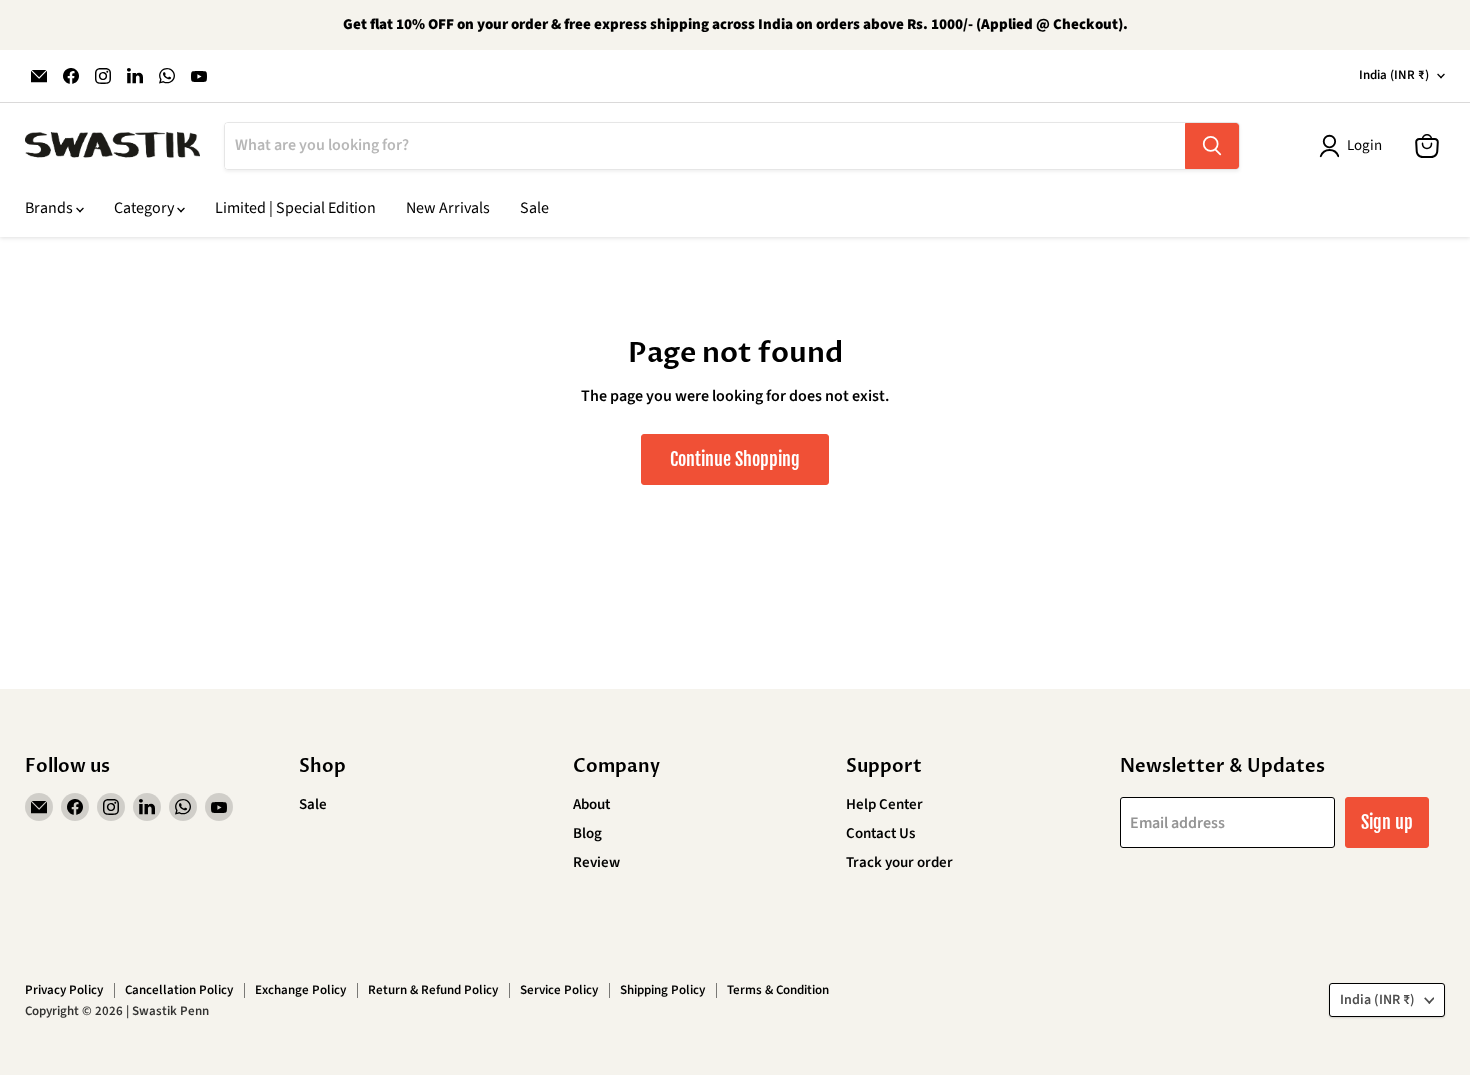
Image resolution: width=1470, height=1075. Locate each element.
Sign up (1387, 822)
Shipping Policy (662, 990)
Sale (534, 208)
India (1394, 75)
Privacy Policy (64, 990)
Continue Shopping (735, 459)
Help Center (884, 804)
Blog (587, 833)
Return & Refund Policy (433, 990)
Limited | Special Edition (295, 208)
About (591, 804)
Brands (50, 208)
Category (145, 208)
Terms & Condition (778, 990)
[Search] (1212, 146)
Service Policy (559, 990)
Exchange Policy (300, 990)
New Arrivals (448, 208)
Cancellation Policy (179, 990)
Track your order (899, 862)
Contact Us (880, 833)
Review (596, 862)
